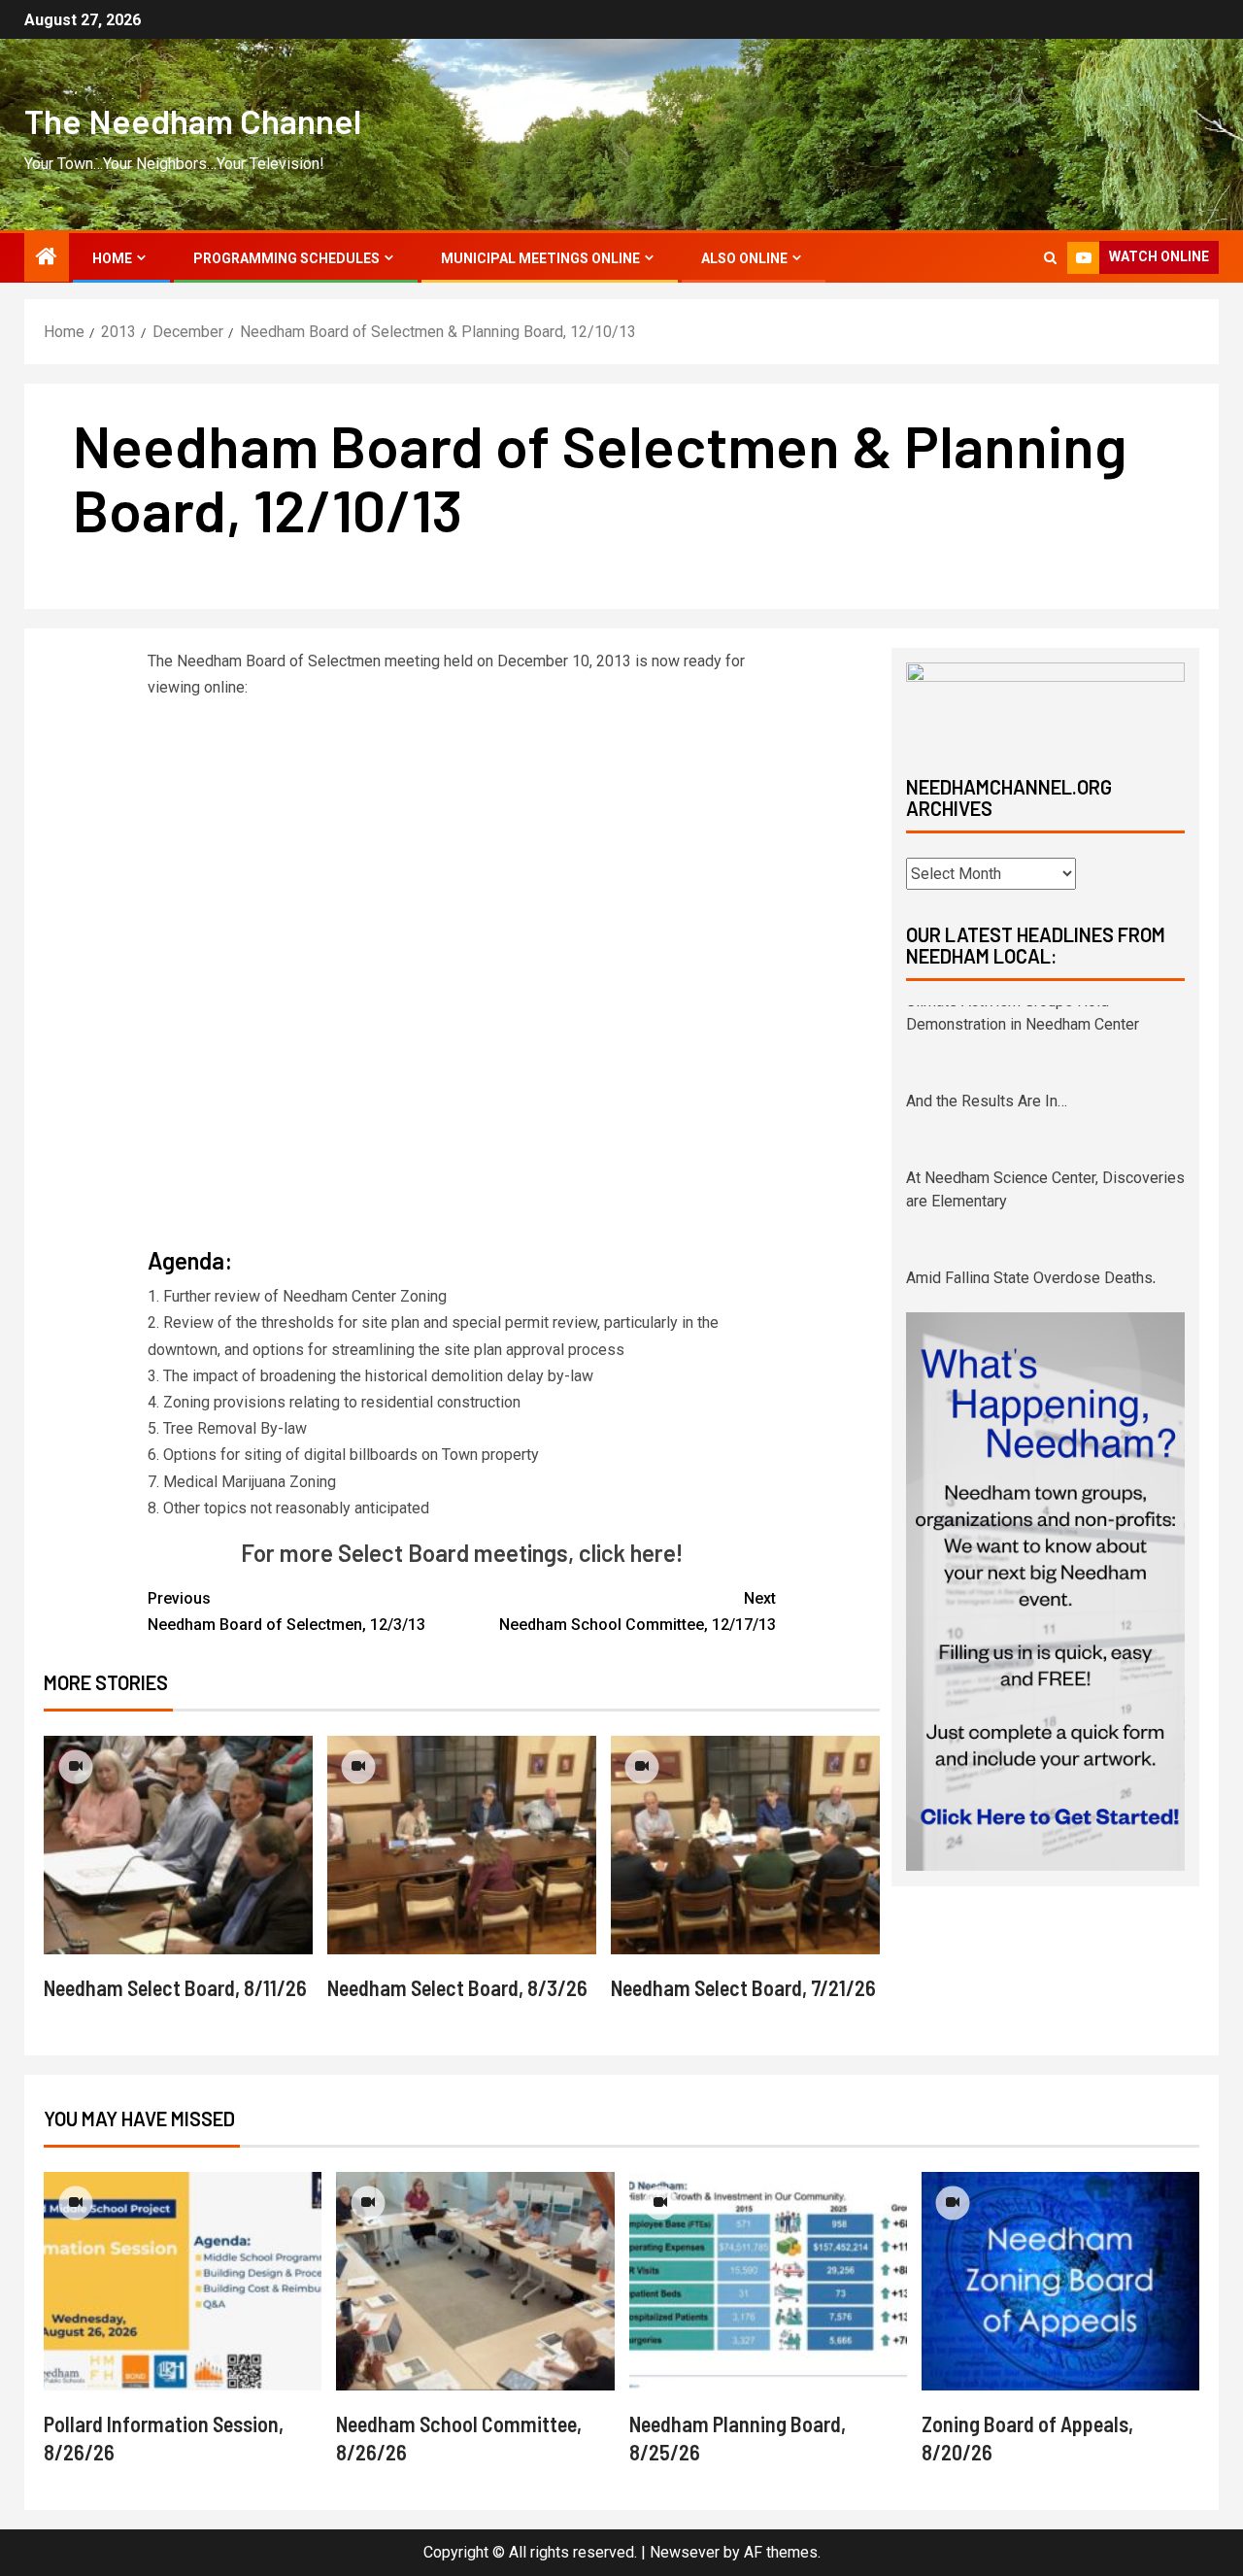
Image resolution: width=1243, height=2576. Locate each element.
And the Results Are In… (987, 1017)
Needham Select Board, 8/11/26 (175, 1987)
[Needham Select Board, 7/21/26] (745, 1845)
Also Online (744, 258)
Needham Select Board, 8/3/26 (457, 1987)
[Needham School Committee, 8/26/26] (475, 2281)
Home (112, 258)
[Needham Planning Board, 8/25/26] (768, 2281)
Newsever (685, 2552)
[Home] (47, 258)
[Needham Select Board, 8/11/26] (178, 1845)
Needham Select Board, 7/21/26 (743, 1987)
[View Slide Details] (1045, 702)
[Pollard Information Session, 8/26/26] (183, 2281)
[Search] (1050, 258)
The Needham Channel (193, 120)
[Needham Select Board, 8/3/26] (462, 1845)
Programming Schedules (286, 258)
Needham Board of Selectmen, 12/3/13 (286, 1611)
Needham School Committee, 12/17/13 (638, 1611)
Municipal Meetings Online (540, 258)
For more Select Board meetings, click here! (462, 1553)
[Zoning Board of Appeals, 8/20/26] (1060, 2281)
